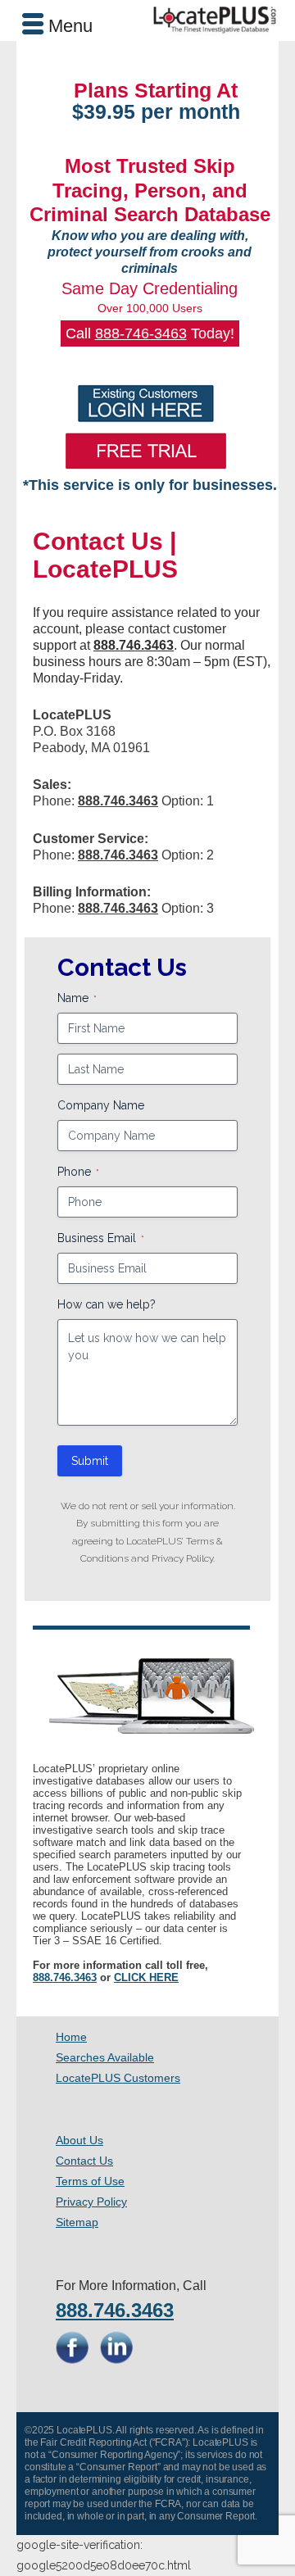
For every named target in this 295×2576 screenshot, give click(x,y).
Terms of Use (90, 2181)
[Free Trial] (145, 451)
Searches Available (105, 2057)
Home (71, 2037)
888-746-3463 (141, 333)
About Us (79, 2140)
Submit (90, 1461)
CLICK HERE (146, 1977)
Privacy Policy (91, 2202)
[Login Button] (145, 404)
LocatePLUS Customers (118, 2078)
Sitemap (77, 2222)
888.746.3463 (65, 1977)
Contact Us (84, 2161)
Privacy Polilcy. (183, 1558)
